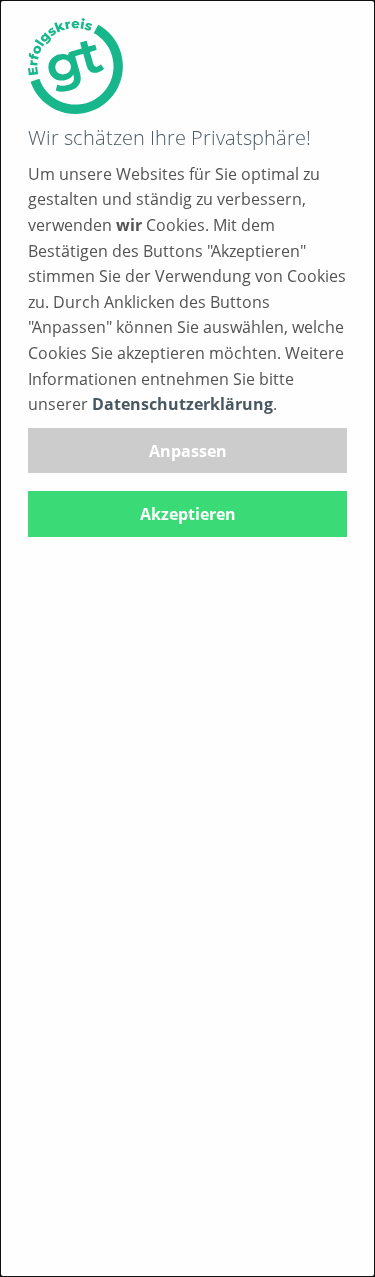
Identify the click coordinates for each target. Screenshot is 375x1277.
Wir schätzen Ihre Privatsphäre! (169, 137)
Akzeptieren (188, 514)
